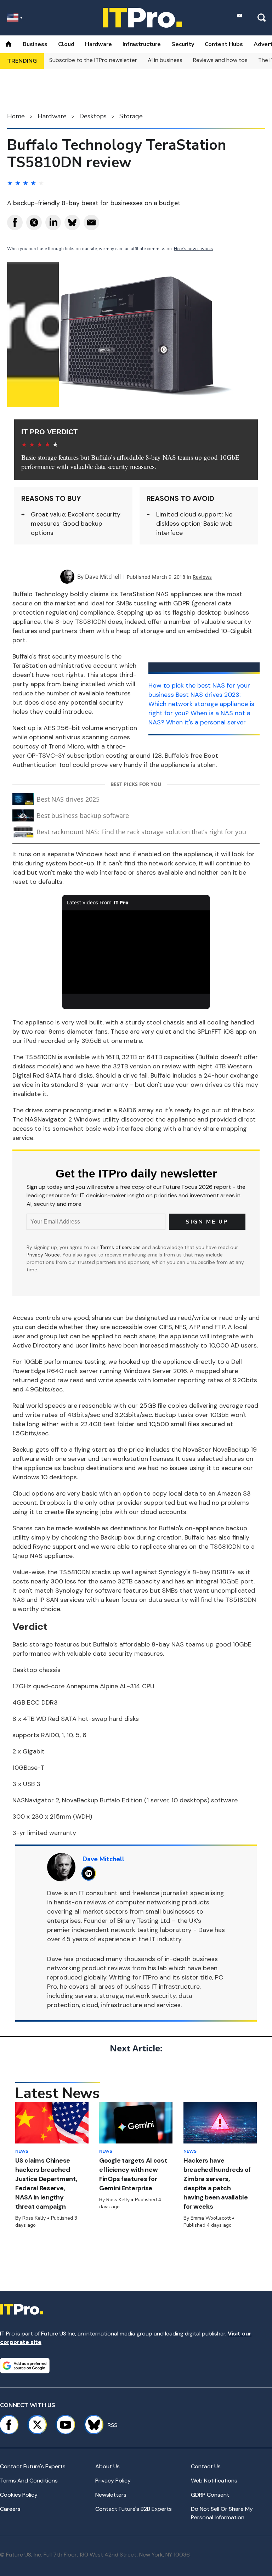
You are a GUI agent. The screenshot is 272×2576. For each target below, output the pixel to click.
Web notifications (214, 2481)
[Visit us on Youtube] (66, 2425)
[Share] (15, 222)
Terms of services (121, 1247)
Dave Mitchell (103, 577)
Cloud (66, 44)
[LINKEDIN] (90, 1873)
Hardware (98, 44)
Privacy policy (113, 2481)
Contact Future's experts (33, 2466)
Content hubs (224, 44)
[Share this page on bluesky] (72, 222)
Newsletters (111, 2495)
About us (107, 2466)
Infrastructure (142, 44)
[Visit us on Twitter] (37, 2425)
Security (183, 44)
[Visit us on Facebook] (9, 2425)
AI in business (165, 60)
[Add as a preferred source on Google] (25, 2366)
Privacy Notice (43, 1255)
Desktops (93, 116)
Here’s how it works (194, 249)
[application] (136, 952)
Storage (131, 116)
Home (16, 116)
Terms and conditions (29, 2481)
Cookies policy (19, 2495)
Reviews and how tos (220, 60)
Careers (10, 2509)
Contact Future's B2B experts (134, 2509)
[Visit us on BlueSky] (91, 2425)
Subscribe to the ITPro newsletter (93, 60)
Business (35, 44)
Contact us (206, 2466)
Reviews (202, 577)
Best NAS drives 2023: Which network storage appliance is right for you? (201, 704)
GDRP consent (210, 2495)
